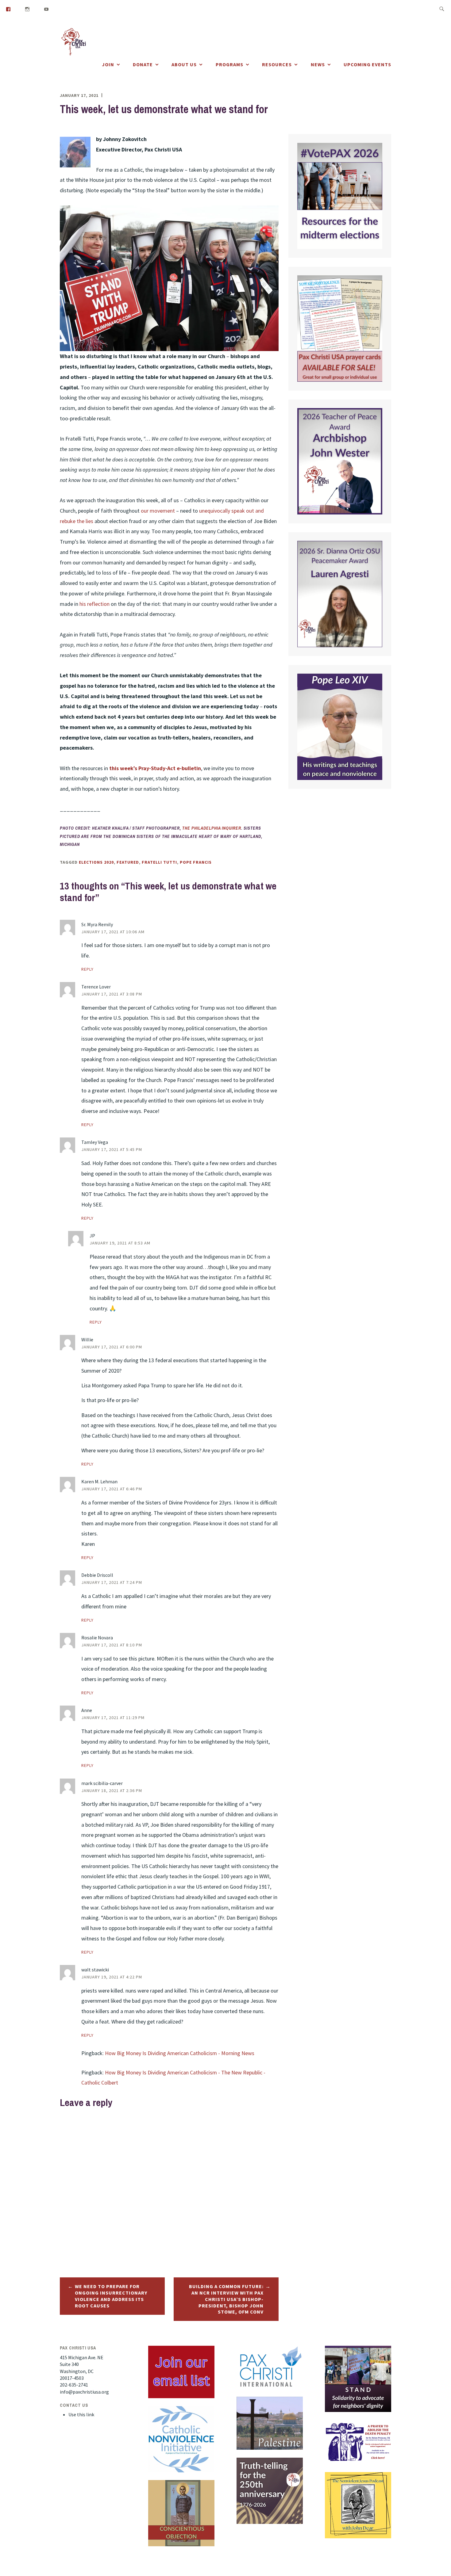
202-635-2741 (74, 2385)
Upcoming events (367, 64)
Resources (277, 64)
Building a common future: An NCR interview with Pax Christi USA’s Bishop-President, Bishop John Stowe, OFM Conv (226, 2299)
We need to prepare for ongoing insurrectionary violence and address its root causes (111, 2296)
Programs (229, 64)
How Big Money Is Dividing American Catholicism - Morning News (180, 2053)
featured (128, 862)
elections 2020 (96, 862)
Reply (87, 969)
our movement (158, 511)
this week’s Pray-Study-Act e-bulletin (155, 768)
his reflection (94, 604)
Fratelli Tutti (159, 862)
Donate (143, 64)
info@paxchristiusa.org (84, 2392)
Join (108, 64)
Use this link (81, 2414)
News (318, 64)
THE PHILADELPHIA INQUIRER (212, 828)
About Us (184, 64)
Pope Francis (196, 862)
